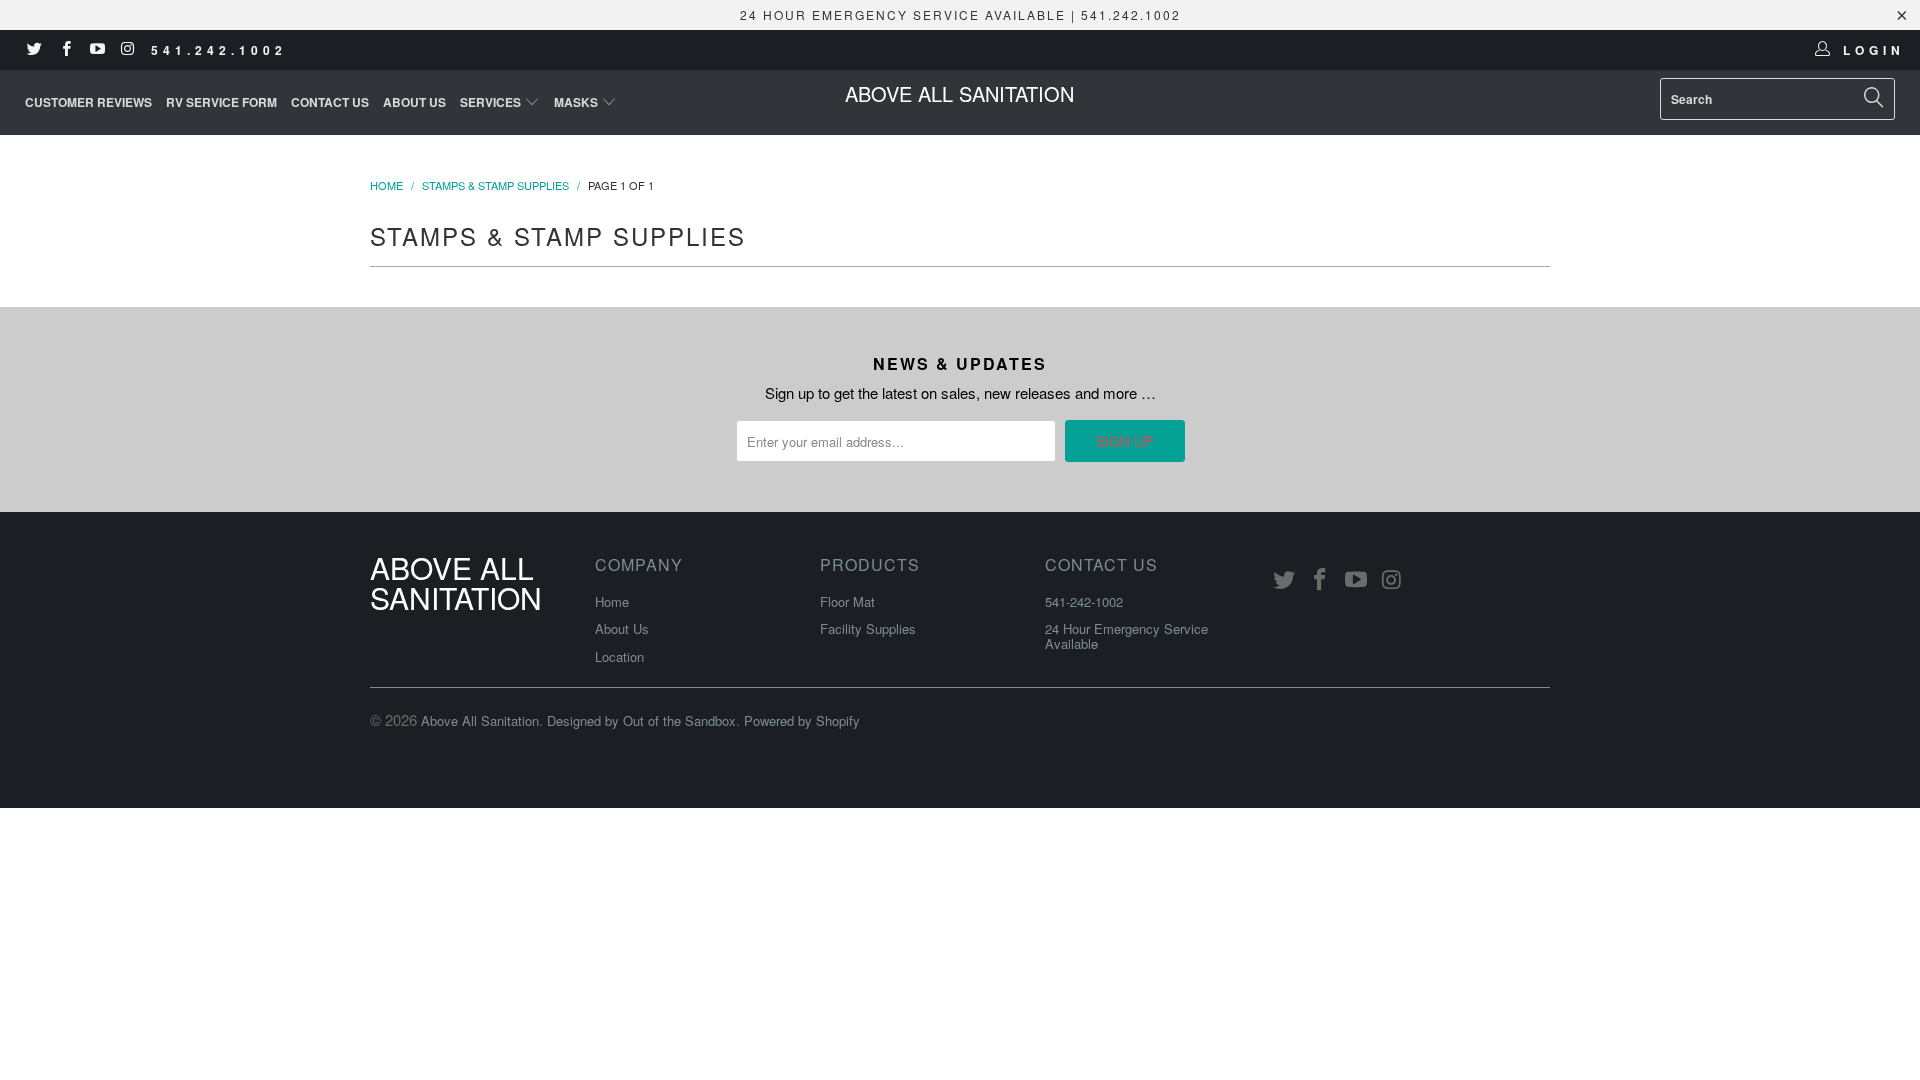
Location (619, 656)
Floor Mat (847, 601)
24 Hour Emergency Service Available (1126, 635)
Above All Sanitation (959, 93)
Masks (577, 102)
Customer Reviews (88, 102)
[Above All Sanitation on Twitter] (33, 49)
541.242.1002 (219, 50)
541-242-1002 (1084, 601)
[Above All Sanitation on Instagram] (127, 49)
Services (492, 102)
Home (612, 601)
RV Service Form (221, 102)
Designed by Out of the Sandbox (641, 720)
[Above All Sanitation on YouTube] (96, 49)
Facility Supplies (868, 628)
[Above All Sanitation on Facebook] (64, 49)
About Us (414, 102)
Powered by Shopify (802, 720)
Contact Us (330, 102)
